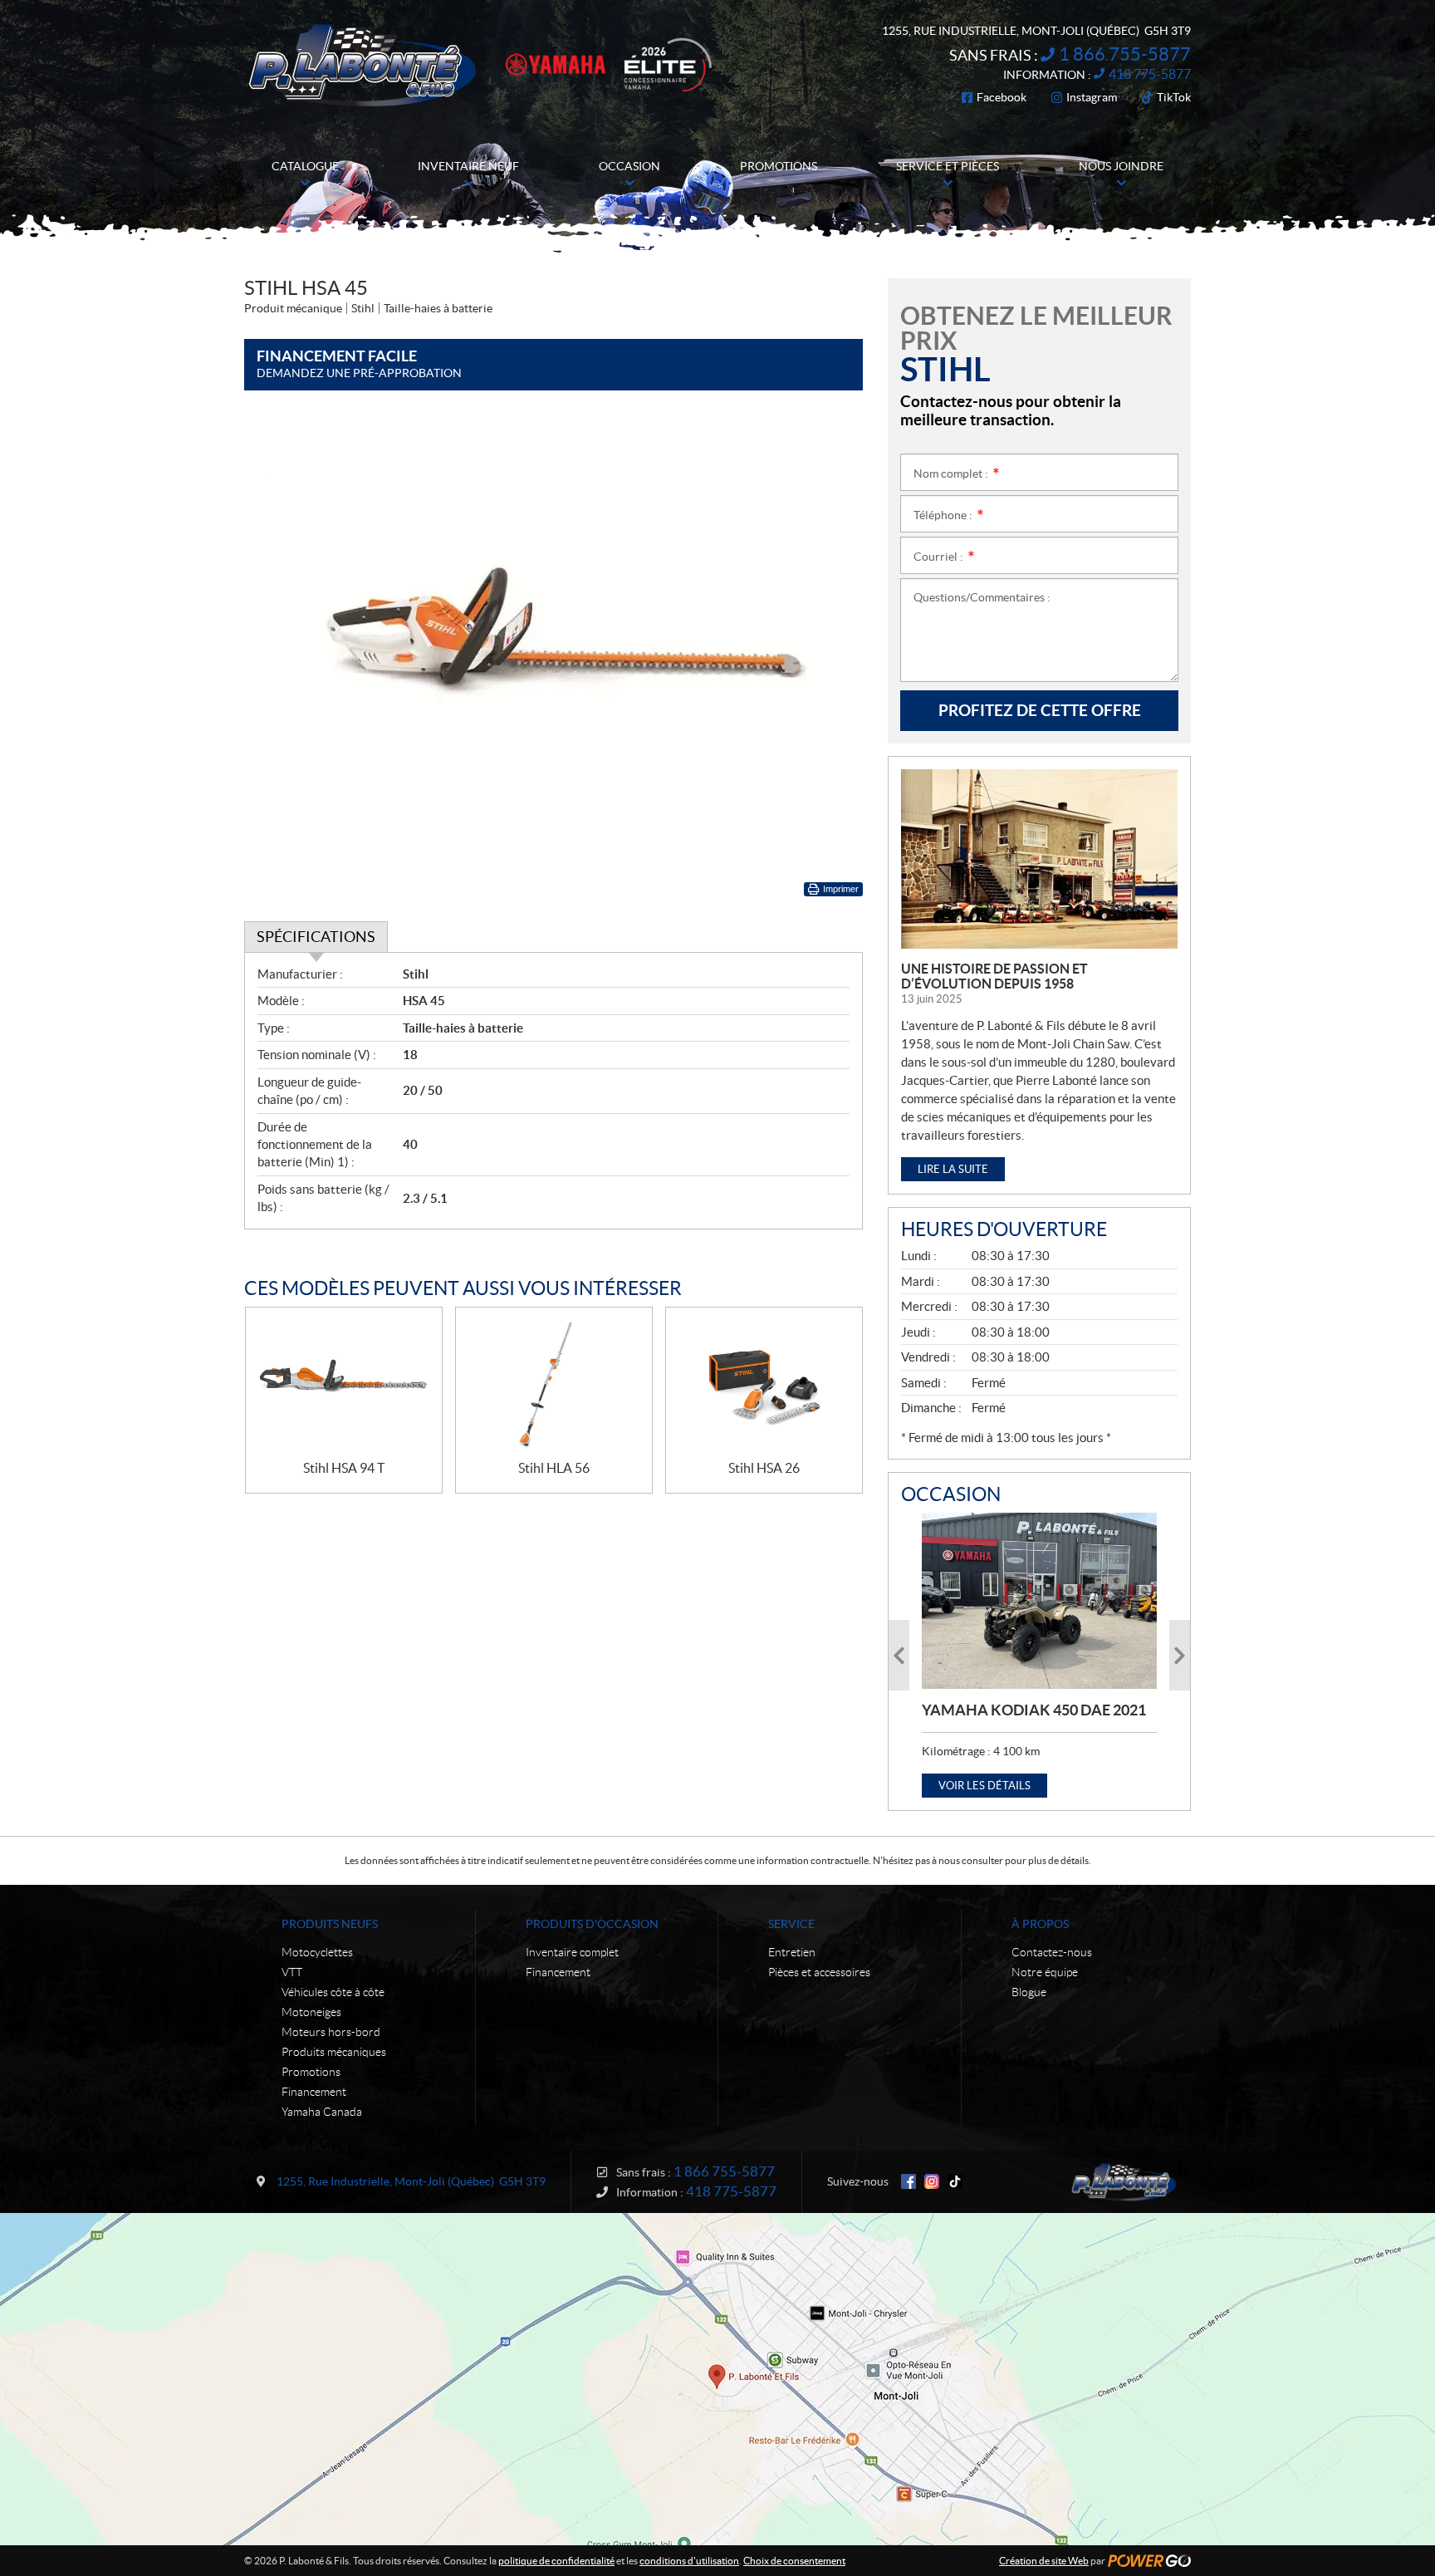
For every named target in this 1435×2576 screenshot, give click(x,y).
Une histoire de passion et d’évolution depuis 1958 (994, 976)
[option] (1039, 1655)
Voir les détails (984, 1786)
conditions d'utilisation (689, 2561)
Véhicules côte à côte (333, 1992)
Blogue (1029, 1992)
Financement (314, 2092)
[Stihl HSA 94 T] (344, 1384)
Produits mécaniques (334, 2052)
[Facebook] (909, 2181)
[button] (899, 1655)
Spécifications (316, 937)
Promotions (311, 2072)
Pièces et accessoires (819, 1972)
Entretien (792, 1952)
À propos (1040, 1924)
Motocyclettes (317, 1952)
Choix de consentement (794, 2561)
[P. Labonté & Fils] (362, 65)
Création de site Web (1044, 2561)
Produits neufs (330, 1924)
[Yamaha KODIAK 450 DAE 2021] (1039, 1601)
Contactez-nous (1052, 1952)
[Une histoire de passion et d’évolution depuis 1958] (1039, 859)
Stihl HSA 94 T (344, 1468)
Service (791, 1924)
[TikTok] (955, 2181)
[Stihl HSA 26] (764, 1384)
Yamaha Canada (322, 2112)
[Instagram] (932, 2181)
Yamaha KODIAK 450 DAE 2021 (1034, 1710)
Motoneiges (311, 2012)
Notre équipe (1045, 1972)
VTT (292, 1972)
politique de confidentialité (556, 2561)
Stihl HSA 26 (764, 1468)
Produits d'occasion (592, 1924)
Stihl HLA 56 (554, 1468)
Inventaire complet (572, 1952)
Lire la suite (953, 1169)
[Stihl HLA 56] (554, 1384)
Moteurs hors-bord (331, 2032)
